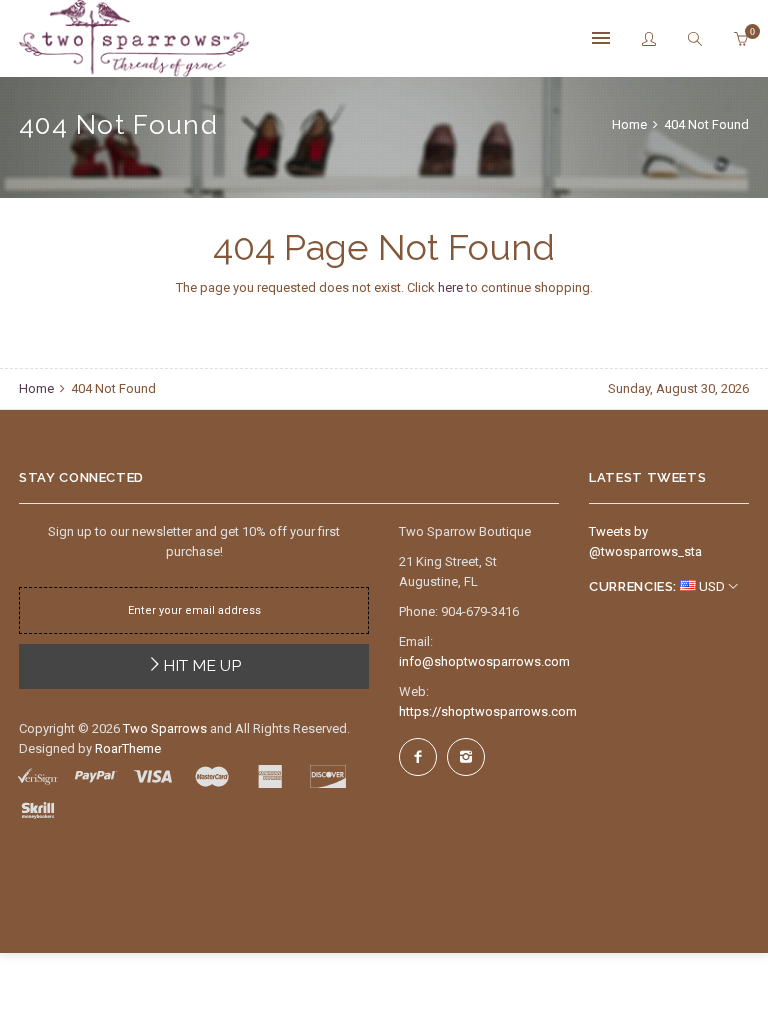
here (450, 287)
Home (631, 124)
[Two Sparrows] (134, 38)
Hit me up (202, 665)
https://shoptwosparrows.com (488, 711)
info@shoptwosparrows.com (484, 661)
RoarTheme (128, 748)
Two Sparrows (165, 728)
